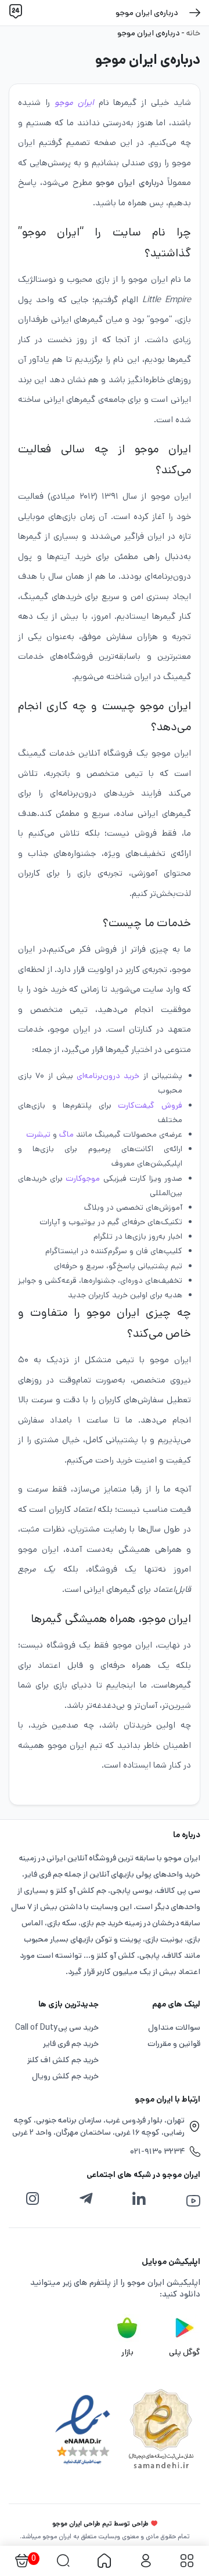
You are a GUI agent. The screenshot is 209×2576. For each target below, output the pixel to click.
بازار (127, 2352)
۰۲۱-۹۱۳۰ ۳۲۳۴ (157, 2151)
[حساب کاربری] (145, 2561)
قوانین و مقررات (174, 2044)
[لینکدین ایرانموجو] (139, 2199)
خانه (193, 33)
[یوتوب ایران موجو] (193, 2201)
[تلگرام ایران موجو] (86, 2199)
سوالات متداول (174, 2027)
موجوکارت (83, 1178)
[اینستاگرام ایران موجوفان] (33, 2199)
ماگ (66, 1134)
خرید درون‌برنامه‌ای (108, 1076)
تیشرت (38, 1134)
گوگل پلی (185, 2352)
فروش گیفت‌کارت (150, 1105)
